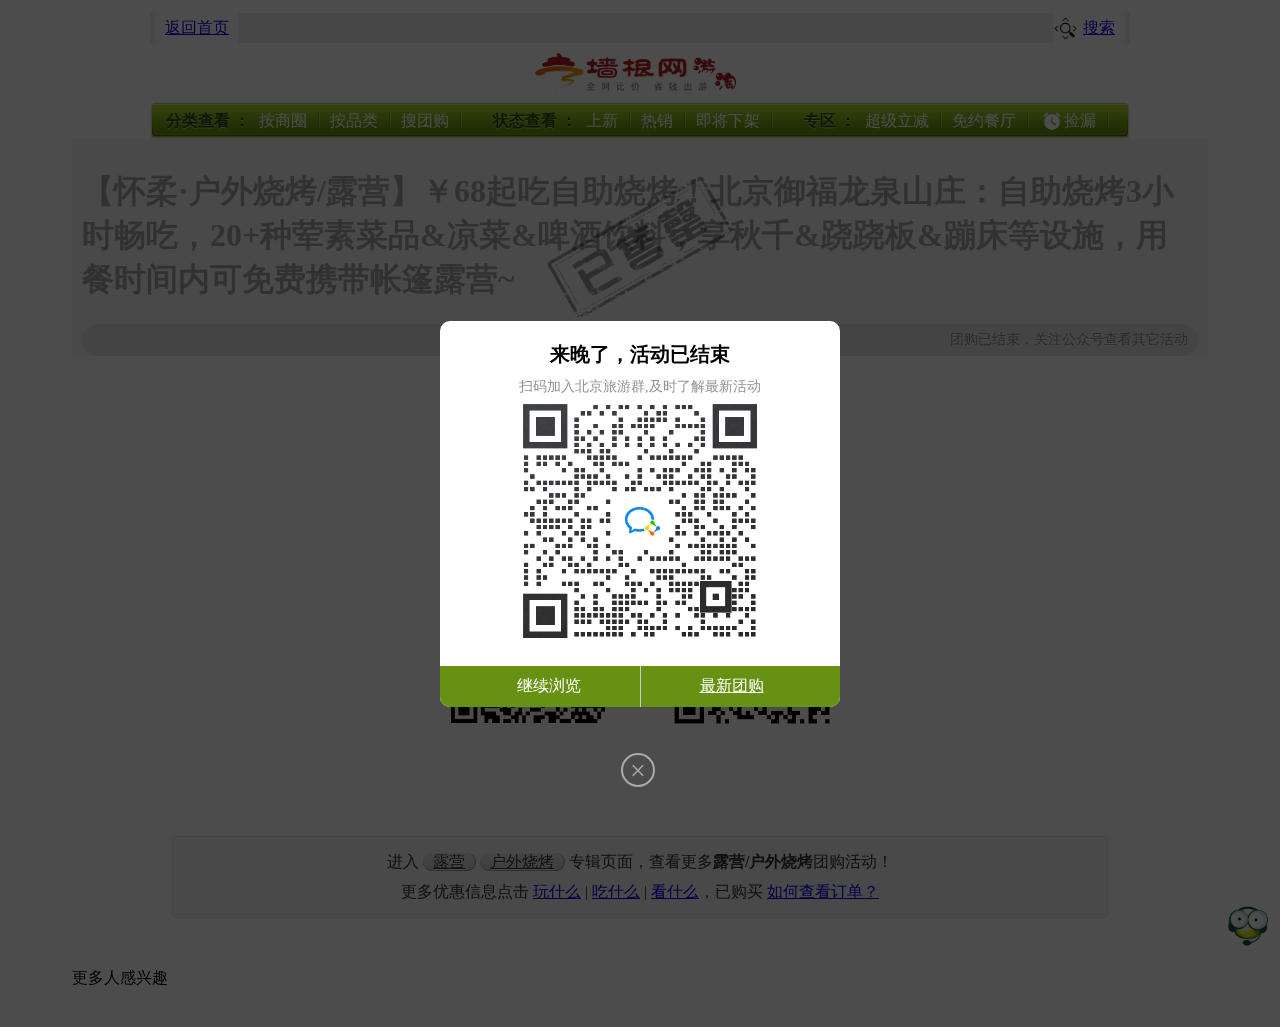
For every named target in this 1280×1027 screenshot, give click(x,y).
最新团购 (732, 685)
